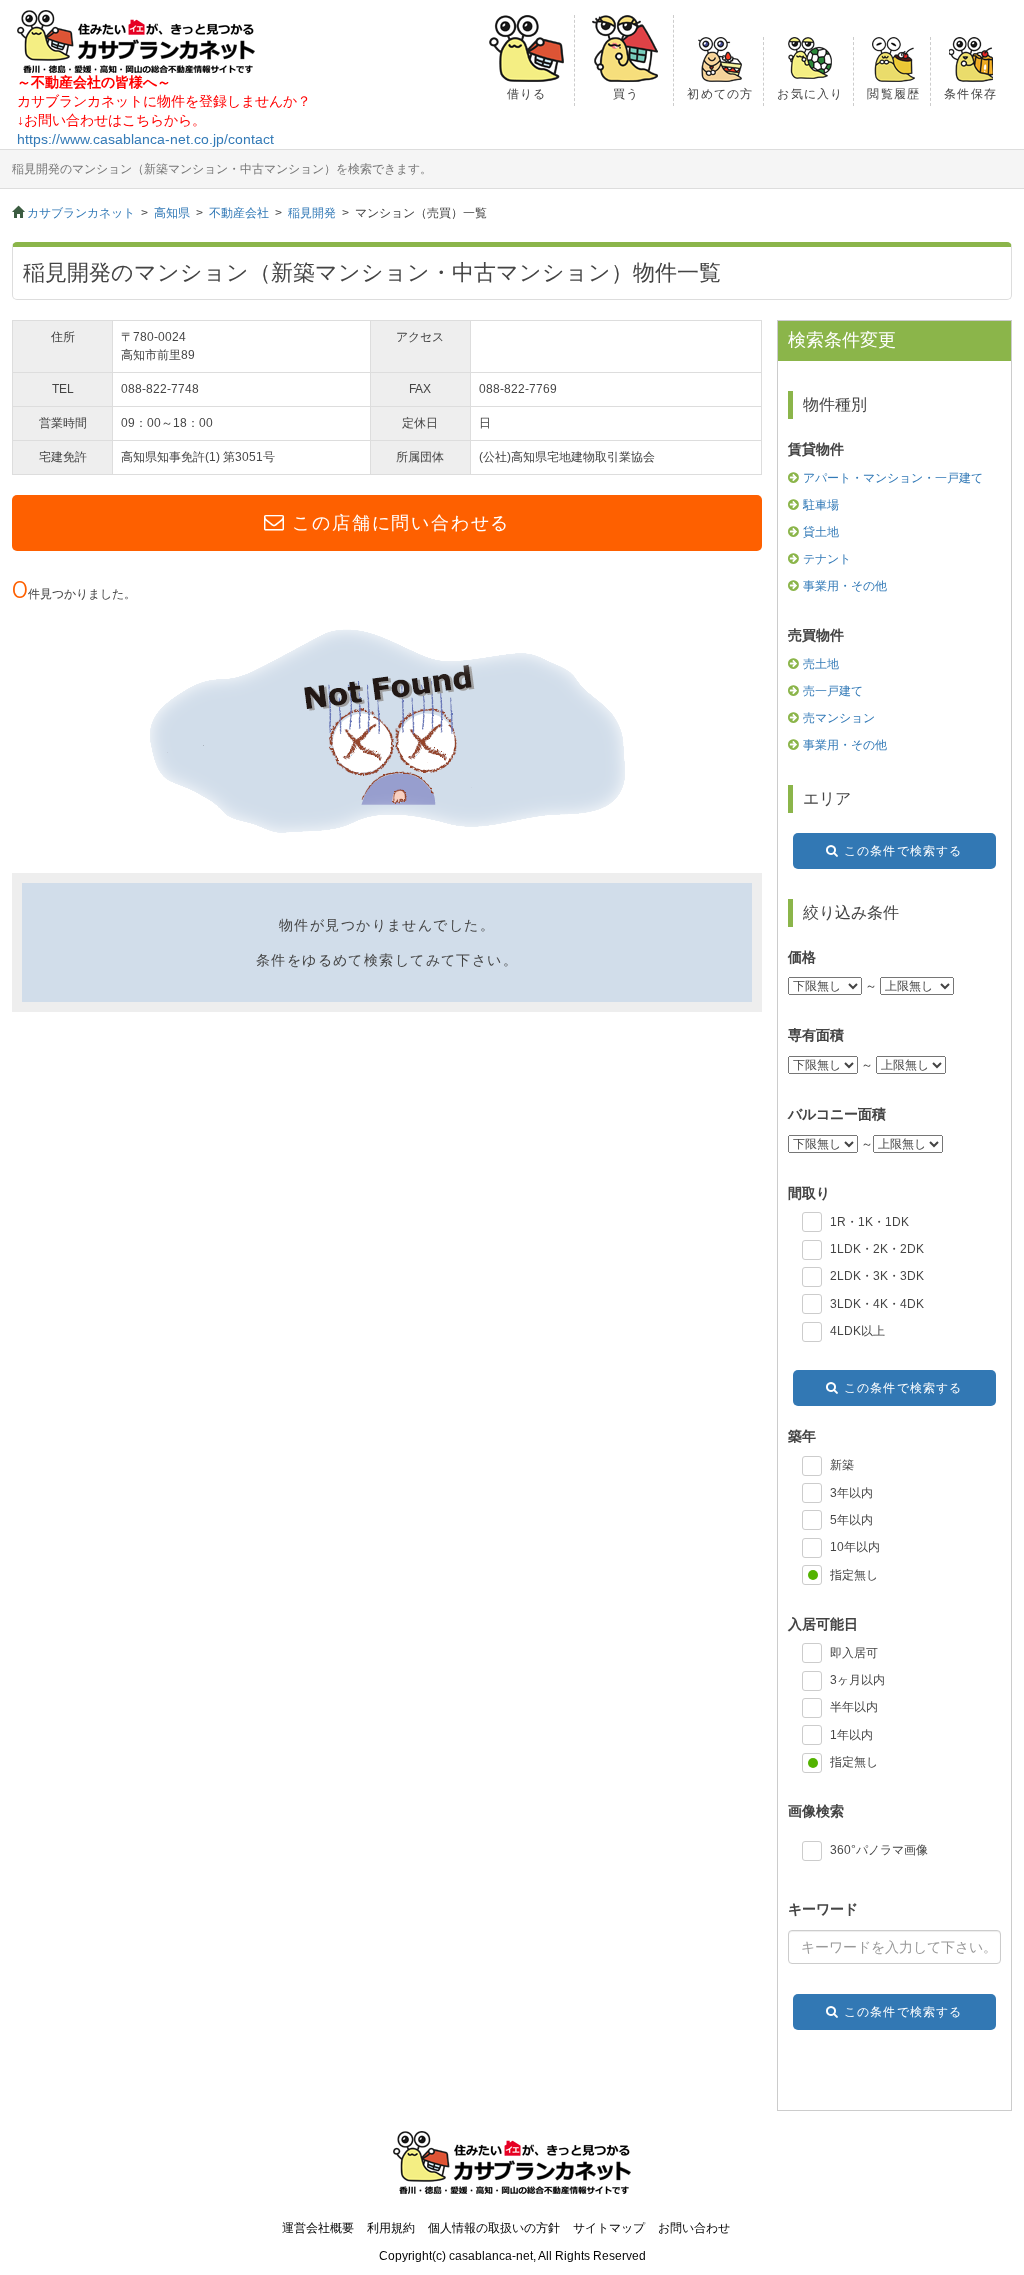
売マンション (839, 718)
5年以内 (851, 1520)
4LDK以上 (857, 1331)
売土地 (821, 664)
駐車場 (821, 505)
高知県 (172, 213)
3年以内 (851, 1493)
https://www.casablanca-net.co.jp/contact (145, 139)
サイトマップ (609, 2228)
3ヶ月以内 (857, 1680)
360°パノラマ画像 (879, 1850)
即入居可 (854, 1653)
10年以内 (855, 1547)
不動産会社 (239, 213)
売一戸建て (833, 691)
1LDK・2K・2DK (877, 1249)
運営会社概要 (318, 2228)
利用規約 (391, 2228)
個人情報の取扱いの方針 (494, 2228)
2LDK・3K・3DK (877, 1276)
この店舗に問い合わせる (401, 523)
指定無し (854, 1575)
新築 (842, 1465)
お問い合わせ (694, 2228)
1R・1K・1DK (869, 1222)
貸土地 (821, 532)
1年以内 (851, 1735)
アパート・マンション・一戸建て (893, 478)
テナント (827, 559)
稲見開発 (312, 213)
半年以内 (854, 1707)
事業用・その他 (845, 586)
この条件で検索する (903, 851)
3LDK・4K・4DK (877, 1304)
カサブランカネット (81, 213)
